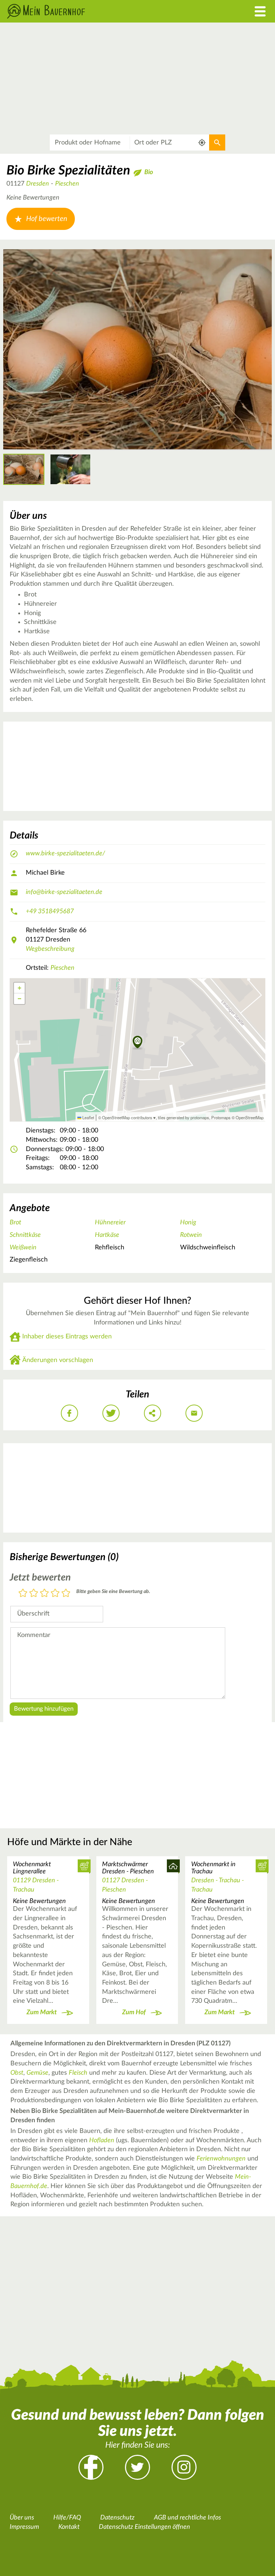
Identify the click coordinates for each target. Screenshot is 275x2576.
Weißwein (23, 1248)
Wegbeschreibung (50, 949)
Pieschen (67, 184)
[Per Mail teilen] (194, 1413)
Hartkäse (107, 1235)
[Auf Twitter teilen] (111, 1413)
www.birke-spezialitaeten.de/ (66, 854)
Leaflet (88, 1117)
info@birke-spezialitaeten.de (64, 892)
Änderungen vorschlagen (58, 1360)
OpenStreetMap (250, 1117)
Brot (15, 1223)
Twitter (137, 2467)
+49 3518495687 (50, 911)
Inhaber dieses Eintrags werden (67, 1337)
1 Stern (23, 1594)
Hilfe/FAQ (67, 2518)
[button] (138, 1043)
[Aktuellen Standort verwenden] (202, 142)
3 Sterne (44, 1594)
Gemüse (37, 2073)
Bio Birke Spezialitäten (68, 171)
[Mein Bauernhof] (103, 11)
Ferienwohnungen (221, 2159)
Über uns (22, 2518)
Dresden (38, 184)
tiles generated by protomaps (184, 1117)
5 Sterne (66, 1594)
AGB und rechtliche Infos (187, 2518)
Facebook (91, 2467)
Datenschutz (117, 2518)
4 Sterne (55, 1594)
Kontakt (69, 2527)
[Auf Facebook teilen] (69, 1413)
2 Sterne (34, 1594)
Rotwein (191, 1235)
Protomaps (221, 1117)
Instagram (184, 2467)
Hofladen (102, 2140)
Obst (17, 2073)
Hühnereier (110, 1223)
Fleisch (78, 2073)
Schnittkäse (25, 1235)
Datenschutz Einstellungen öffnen (144, 2527)
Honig (188, 1223)
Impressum (24, 2527)
